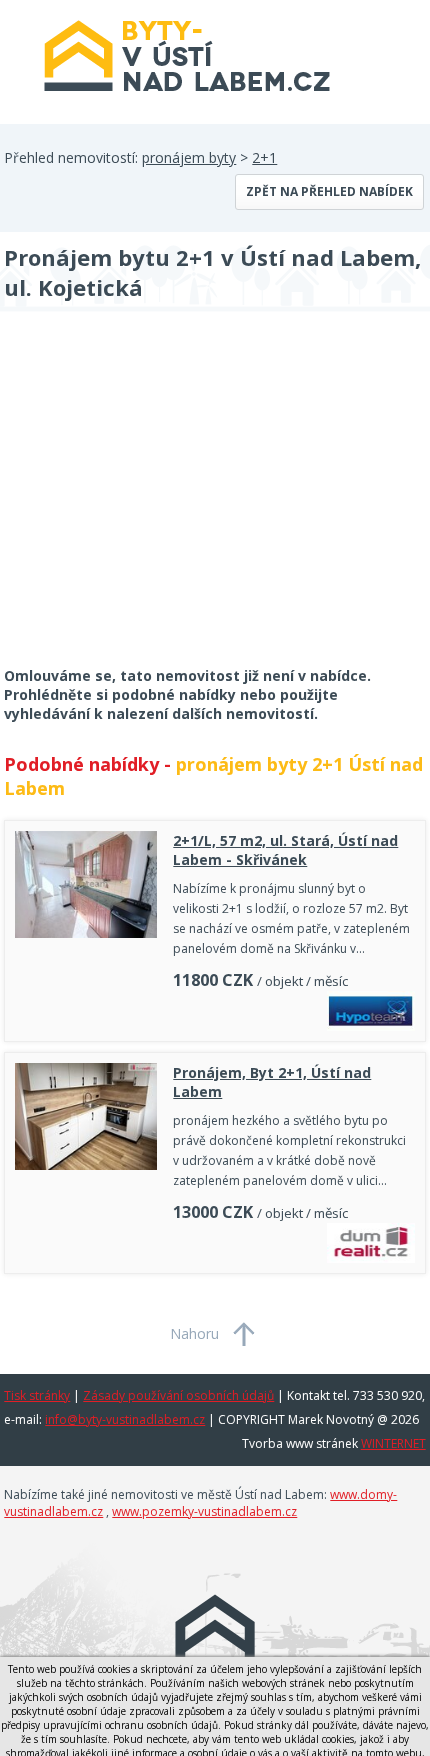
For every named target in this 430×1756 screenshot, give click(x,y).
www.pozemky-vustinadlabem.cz (204, 1511)
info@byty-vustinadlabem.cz (125, 1419)
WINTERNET (393, 1443)
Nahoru (194, 1333)
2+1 (264, 157)
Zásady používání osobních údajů (178, 1395)
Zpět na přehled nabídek (329, 191)
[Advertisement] (154, 502)
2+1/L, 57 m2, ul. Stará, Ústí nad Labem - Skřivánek (285, 850)
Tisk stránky (37, 1395)
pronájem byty (189, 157)
